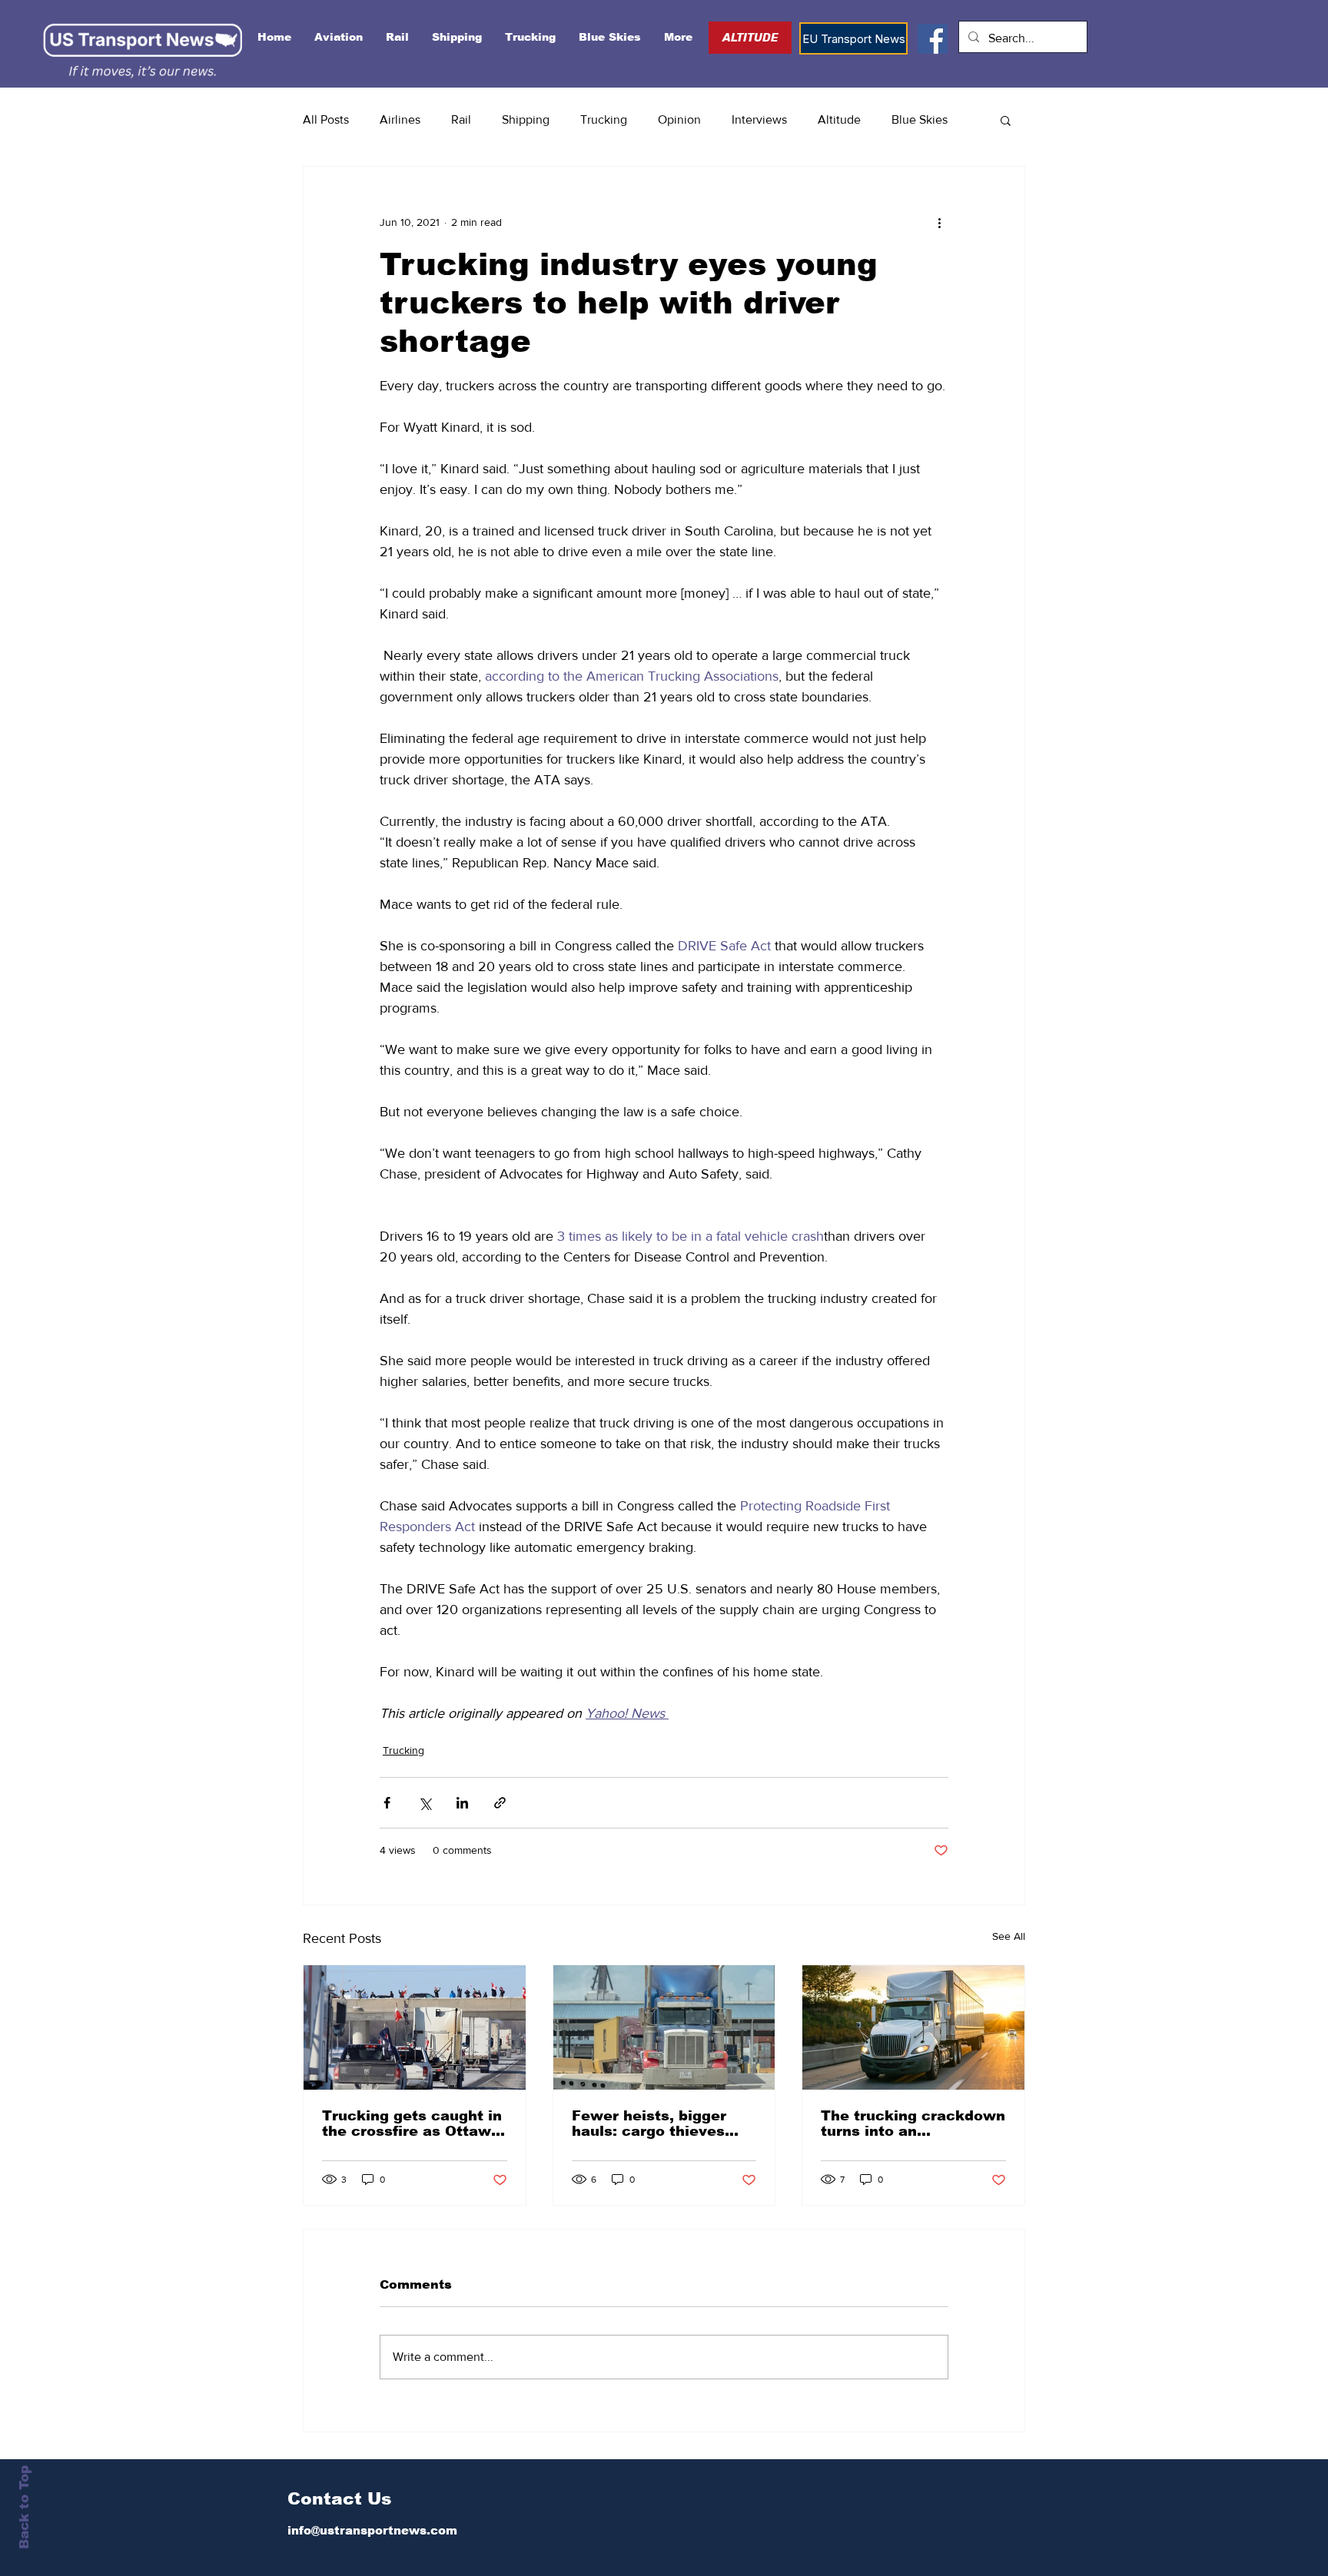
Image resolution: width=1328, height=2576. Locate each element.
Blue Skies (920, 119)
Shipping (526, 119)
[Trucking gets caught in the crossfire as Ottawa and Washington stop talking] (415, 2027)
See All (1009, 1936)
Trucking (604, 119)
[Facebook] (933, 39)
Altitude (839, 119)
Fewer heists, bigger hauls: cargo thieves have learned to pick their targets (649, 2123)
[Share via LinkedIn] (462, 1803)
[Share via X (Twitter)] (425, 1803)
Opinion (679, 119)
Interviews (759, 119)
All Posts (326, 119)
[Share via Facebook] (387, 1803)
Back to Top (24, 2507)
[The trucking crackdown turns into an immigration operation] (913, 2027)
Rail (461, 119)
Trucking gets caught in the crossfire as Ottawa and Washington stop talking (412, 2123)
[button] (1006, 120)
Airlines (400, 119)
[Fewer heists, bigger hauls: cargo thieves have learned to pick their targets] (664, 2027)
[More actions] (939, 222)
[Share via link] (500, 1803)
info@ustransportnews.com (372, 2530)
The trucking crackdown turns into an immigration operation (913, 2123)
